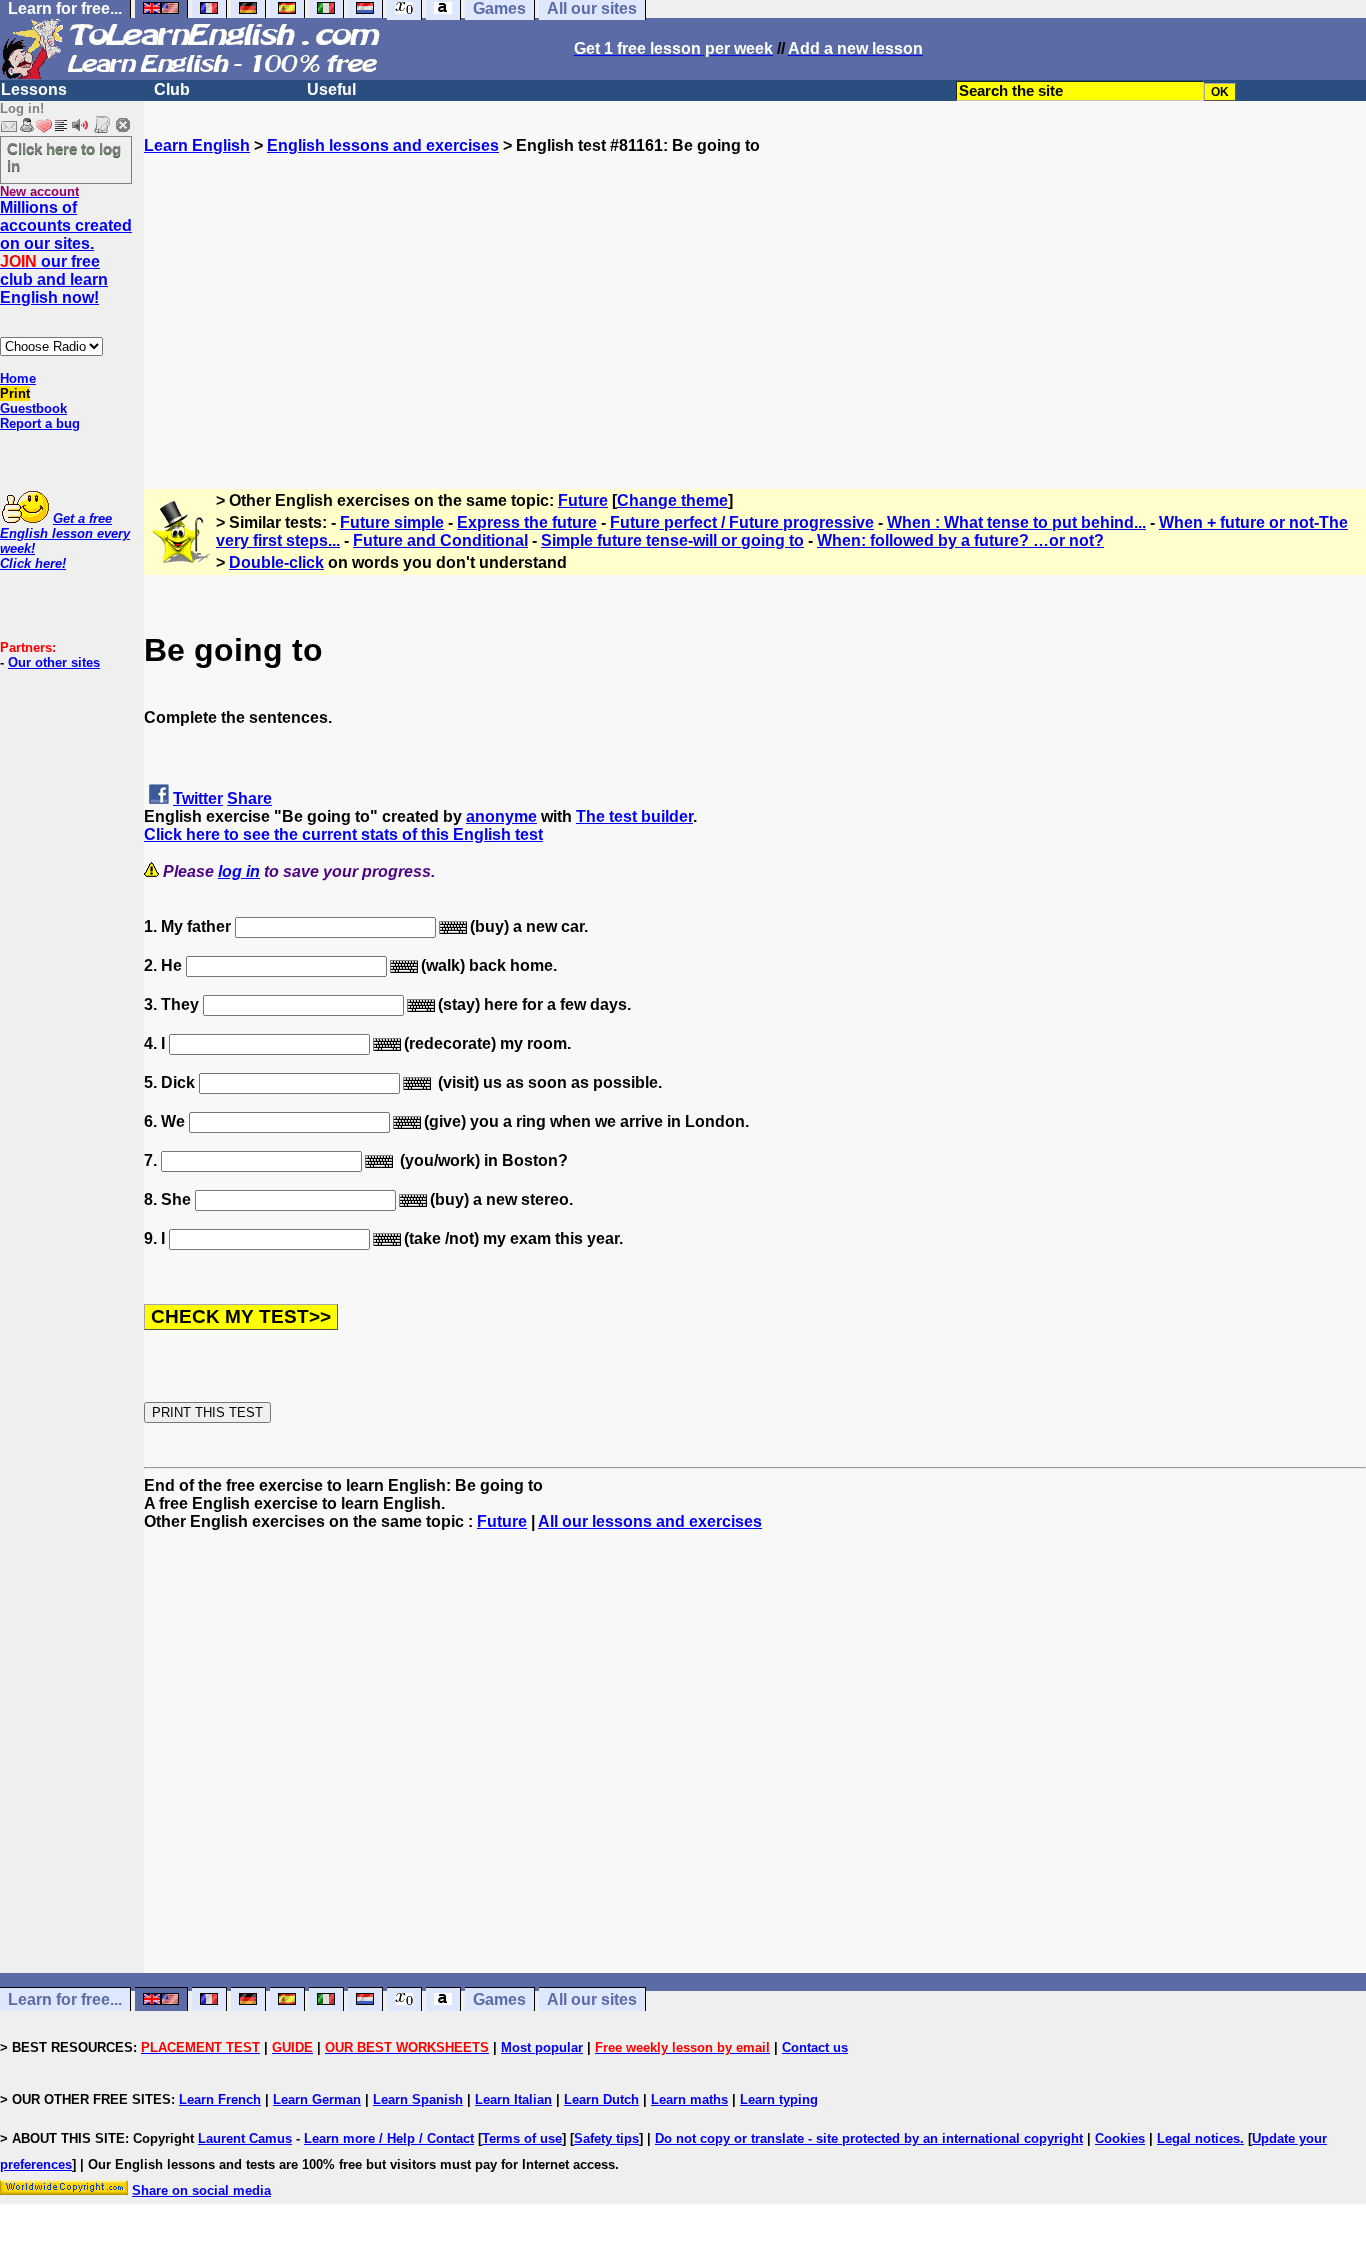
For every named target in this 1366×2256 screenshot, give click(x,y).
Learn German (317, 2099)
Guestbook (33, 408)
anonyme (501, 816)
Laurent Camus (245, 2138)
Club (172, 89)
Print (15, 393)
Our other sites (54, 662)
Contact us (815, 2047)
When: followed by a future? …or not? (960, 540)
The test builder (634, 816)
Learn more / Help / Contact (389, 2138)
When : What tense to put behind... (1016, 522)
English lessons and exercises (383, 145)
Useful (331, 89)
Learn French (220, 2099)
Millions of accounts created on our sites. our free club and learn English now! (66, 252)
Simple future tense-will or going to (672, 540)
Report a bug (40, 423)
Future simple (392, 522)
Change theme (672, 500)
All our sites (592, 1999)
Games (499, 1999)
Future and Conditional (440, 540)
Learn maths (689, 2099)
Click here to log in (64, 157)
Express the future (527, 522)
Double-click (276, 562)
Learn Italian (513, 2099)
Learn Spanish (418, 2099)
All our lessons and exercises (650, 1521)
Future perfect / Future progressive (742, 522)
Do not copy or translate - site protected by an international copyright (869, 2138)
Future (583, 500)
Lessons (34, 89)
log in (239, 871)
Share (249, 798)
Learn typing (779, 2099)
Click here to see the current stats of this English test (343, 834)
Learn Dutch (601, 2099)
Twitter (198, 798)
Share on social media (201, 2190)
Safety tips (606, 2138)
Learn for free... (65, 1999)
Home (18, 378)
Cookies (1120, 2138)
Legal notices (1198, 2138)
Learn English (197, 145)
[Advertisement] (755, 295)
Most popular (542, 2047)
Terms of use (522, 2138)
